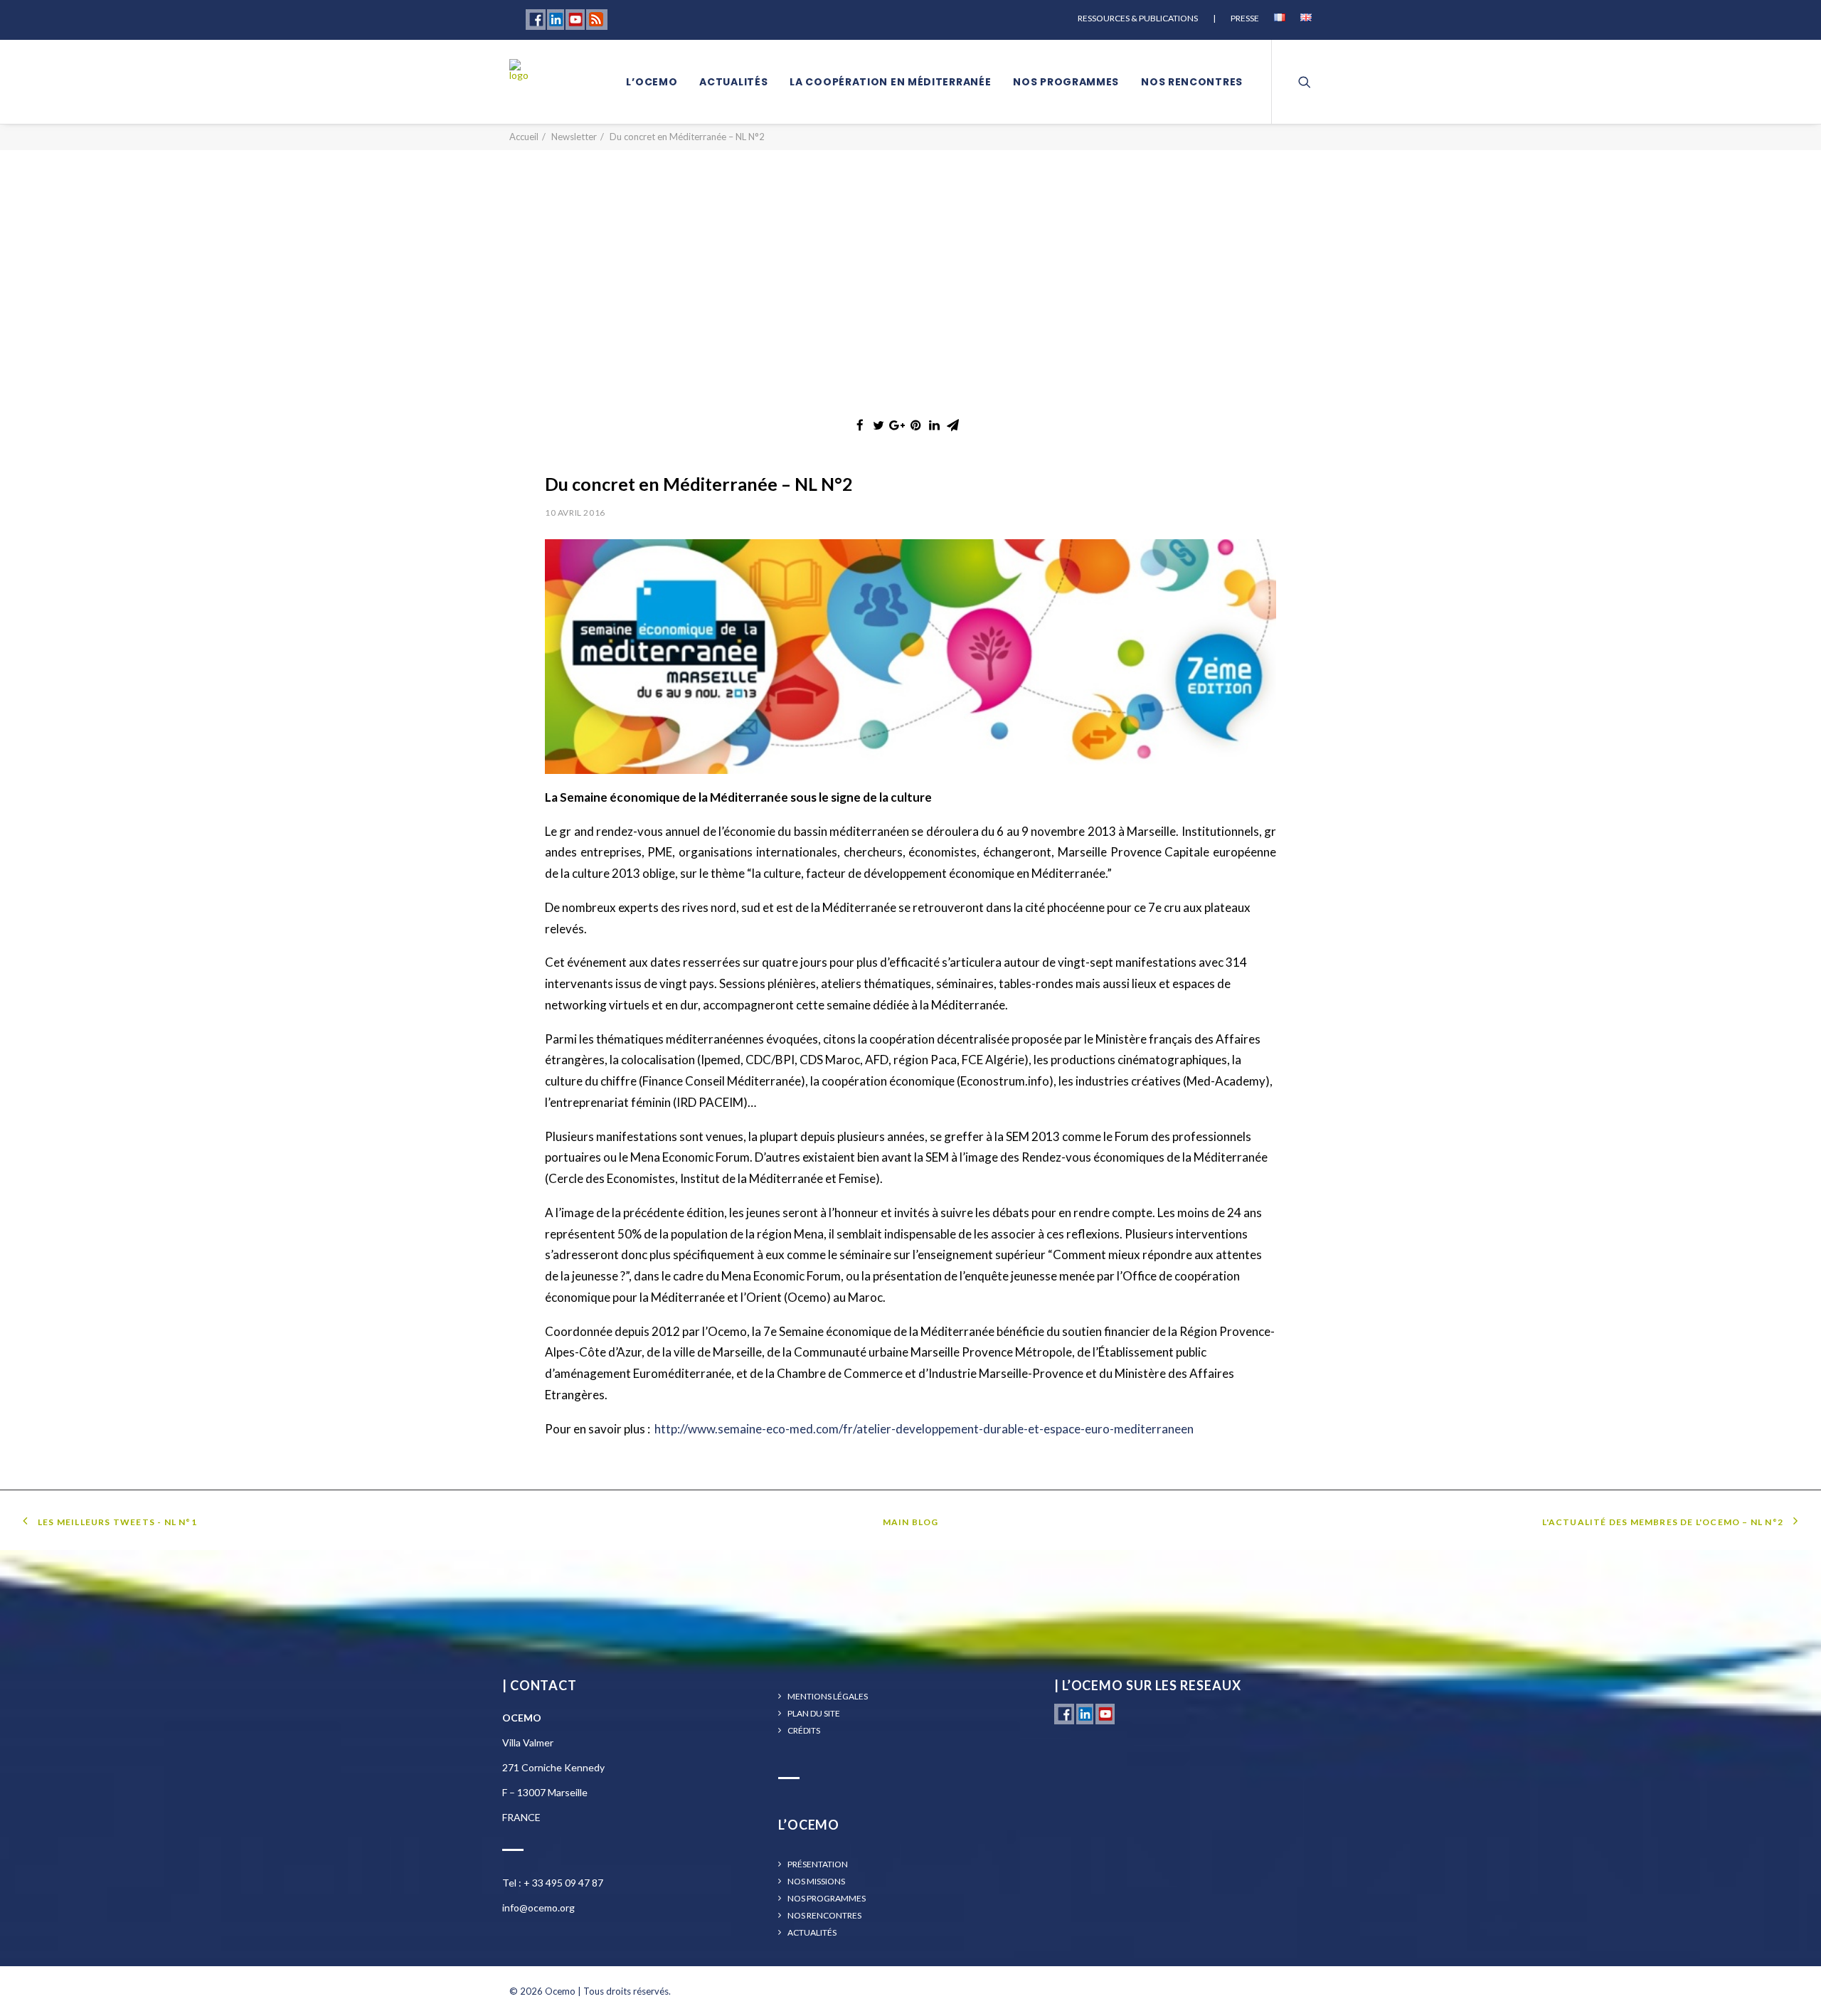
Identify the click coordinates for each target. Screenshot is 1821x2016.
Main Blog (911, 1522)
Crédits (804, 1731)
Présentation (818, 1864)
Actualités (733, 82)
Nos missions (816, 1882)
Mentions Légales (828, 1697)
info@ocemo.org (538, 1908)
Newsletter (574, 137)
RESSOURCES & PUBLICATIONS (1138, 18)
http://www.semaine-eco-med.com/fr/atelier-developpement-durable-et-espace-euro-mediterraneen (924, 1429)
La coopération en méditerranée (890, 82)
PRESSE (1245, 18)
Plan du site (814, 1714)
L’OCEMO (652, 82)
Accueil (524, 137)
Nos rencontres (1192, 82)
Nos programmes (1066, 82)
